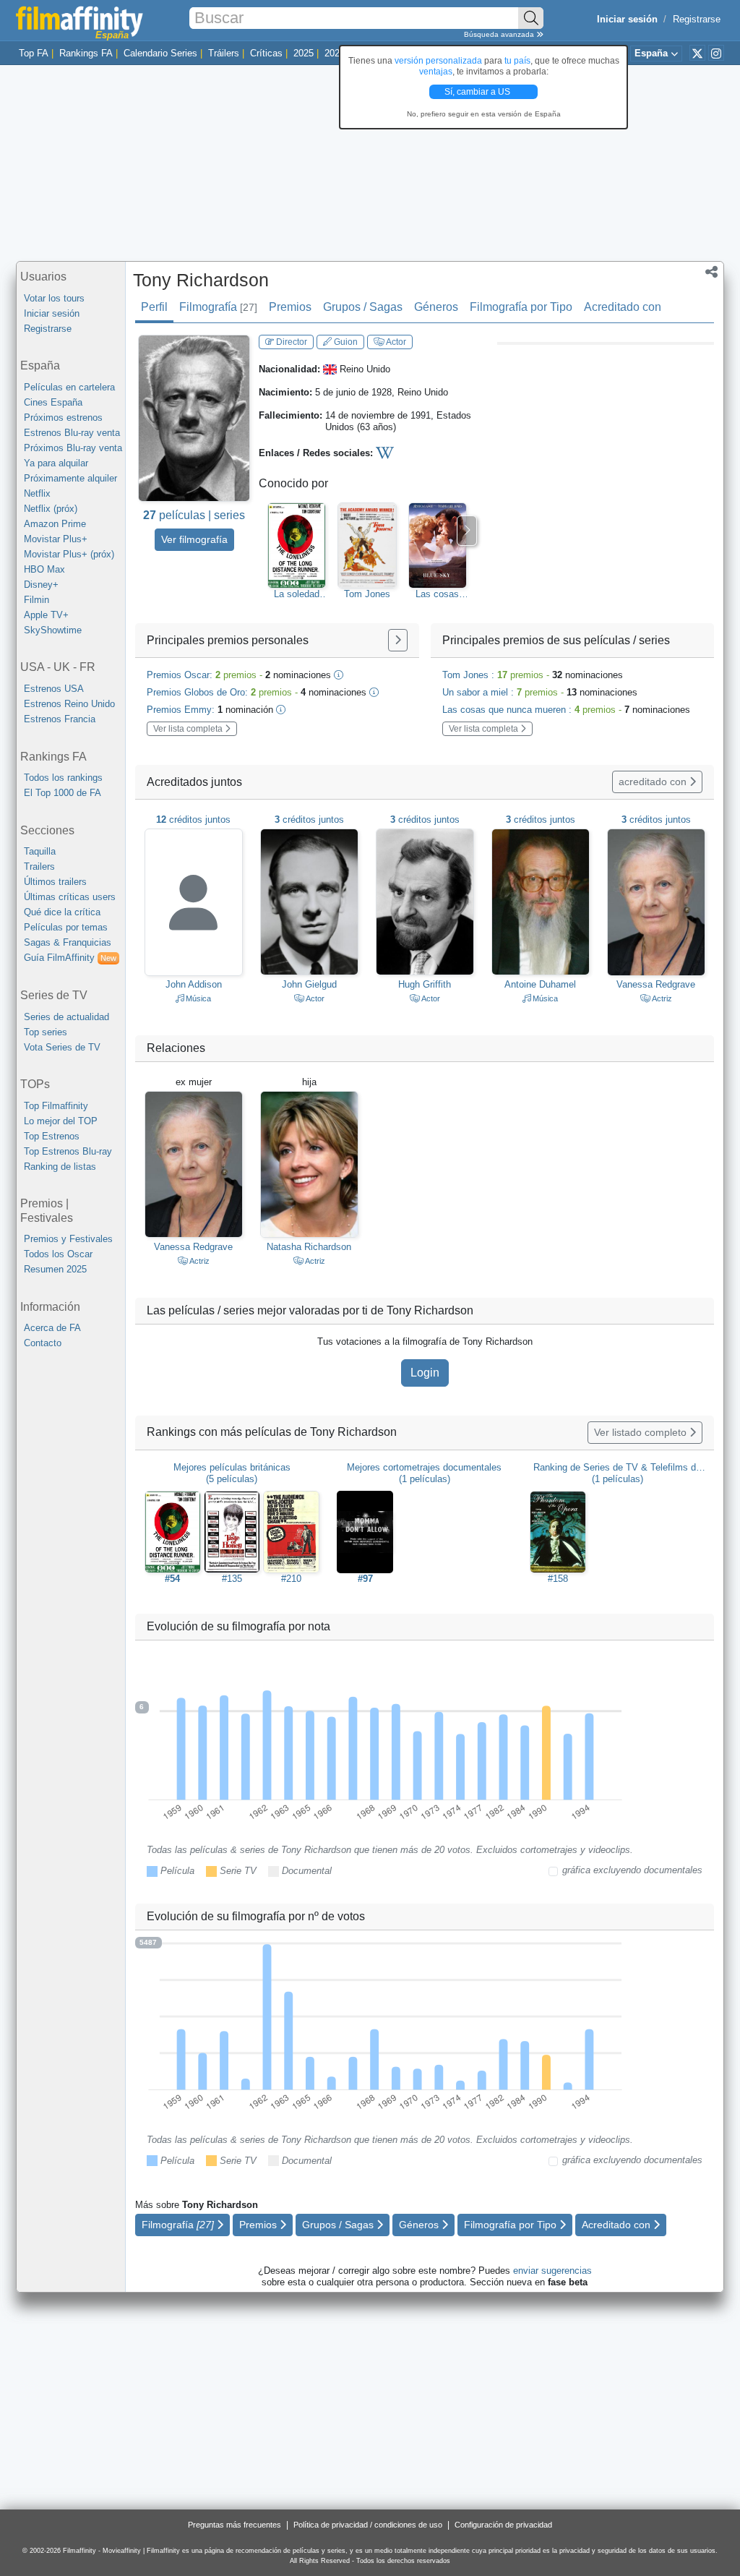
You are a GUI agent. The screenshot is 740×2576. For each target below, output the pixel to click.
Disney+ (41, 585)
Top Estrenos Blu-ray (68, 1151)
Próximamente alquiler (70, 478)
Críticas (266, 53)
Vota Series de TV (62, 1047)
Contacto (43, 1343)
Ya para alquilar (56, 463)
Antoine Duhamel (540, 984)
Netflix (37, 493)
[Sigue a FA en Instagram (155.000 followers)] (716, 53)
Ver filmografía (194, 539)
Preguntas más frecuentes (235, 2525)
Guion (345, 342)
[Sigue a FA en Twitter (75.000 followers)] (697, 53)
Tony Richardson (201, 280)
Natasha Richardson (309, 1247)
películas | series (194, 515)
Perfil (154, 307)
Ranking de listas (60, 1167)
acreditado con (654, 782)
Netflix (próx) (51, 509)
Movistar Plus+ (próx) (69, 554)
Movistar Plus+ (56, 539)
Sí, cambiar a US (478, 92)
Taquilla (40, 851)
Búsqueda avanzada (500, 34)
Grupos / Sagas (363, 307)
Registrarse (697, 19)
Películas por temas (66, 927)
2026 (335, 53)
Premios (290, 307)
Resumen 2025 (55, 1269)
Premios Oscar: (239, 675)
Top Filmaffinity (56, 1106)
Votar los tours (54, 298)
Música (197, 998)
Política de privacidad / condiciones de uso (368, 2525)
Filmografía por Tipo (521, 307)
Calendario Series (160, 53)
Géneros (436, 307)
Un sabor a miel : (540, 692)
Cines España (53, 402)
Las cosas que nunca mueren (437, 594)
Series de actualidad (66, 1017)
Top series (46, 1032)
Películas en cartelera (69, 387)
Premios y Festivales (68, 1239)
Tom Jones (367, 594)
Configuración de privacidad (503, 2525)
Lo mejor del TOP (61, 1121)
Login (425, 1373)
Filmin (36, 600)
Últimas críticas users (70, 897)
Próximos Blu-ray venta (73, 448)
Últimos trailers (55, 882)
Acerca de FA (52, 1328)
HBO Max (44, 569)
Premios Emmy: (210, 710)
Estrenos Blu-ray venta (72, 433)
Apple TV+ (46, 615)
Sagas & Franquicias (68, 942)
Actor (395, 342)
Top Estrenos (52, 1136)
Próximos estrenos (63, 418)
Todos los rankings (63, 778)
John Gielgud (309, 984)
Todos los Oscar (58, 1254)
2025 (304, 53)
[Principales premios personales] (398, 640)
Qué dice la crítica (62, 912)
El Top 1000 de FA (63, 793)
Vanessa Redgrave (656, 984)
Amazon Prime (55, 524)
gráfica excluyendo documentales (632, 1870)
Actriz (661, 998)
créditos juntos (193, 820)
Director (291, 342)
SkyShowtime (53, 630)
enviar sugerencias (552, 2271)
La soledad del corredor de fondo (297, 594)
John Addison (194, 984)
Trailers (39, 866)
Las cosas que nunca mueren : (566, 710)
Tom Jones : (533, 675)
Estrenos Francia (60, 719)
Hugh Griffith (425, 984)
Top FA (34, 53)
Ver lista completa (189, 729)
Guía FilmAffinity (70, 958)
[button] (711, 273)
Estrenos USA (54, 689)
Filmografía (218, 307)
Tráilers (224, 53)
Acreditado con (623, 307)
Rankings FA (86, 53)
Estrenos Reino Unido (69, 704)
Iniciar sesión (52, 313)
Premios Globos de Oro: (257, 692)
